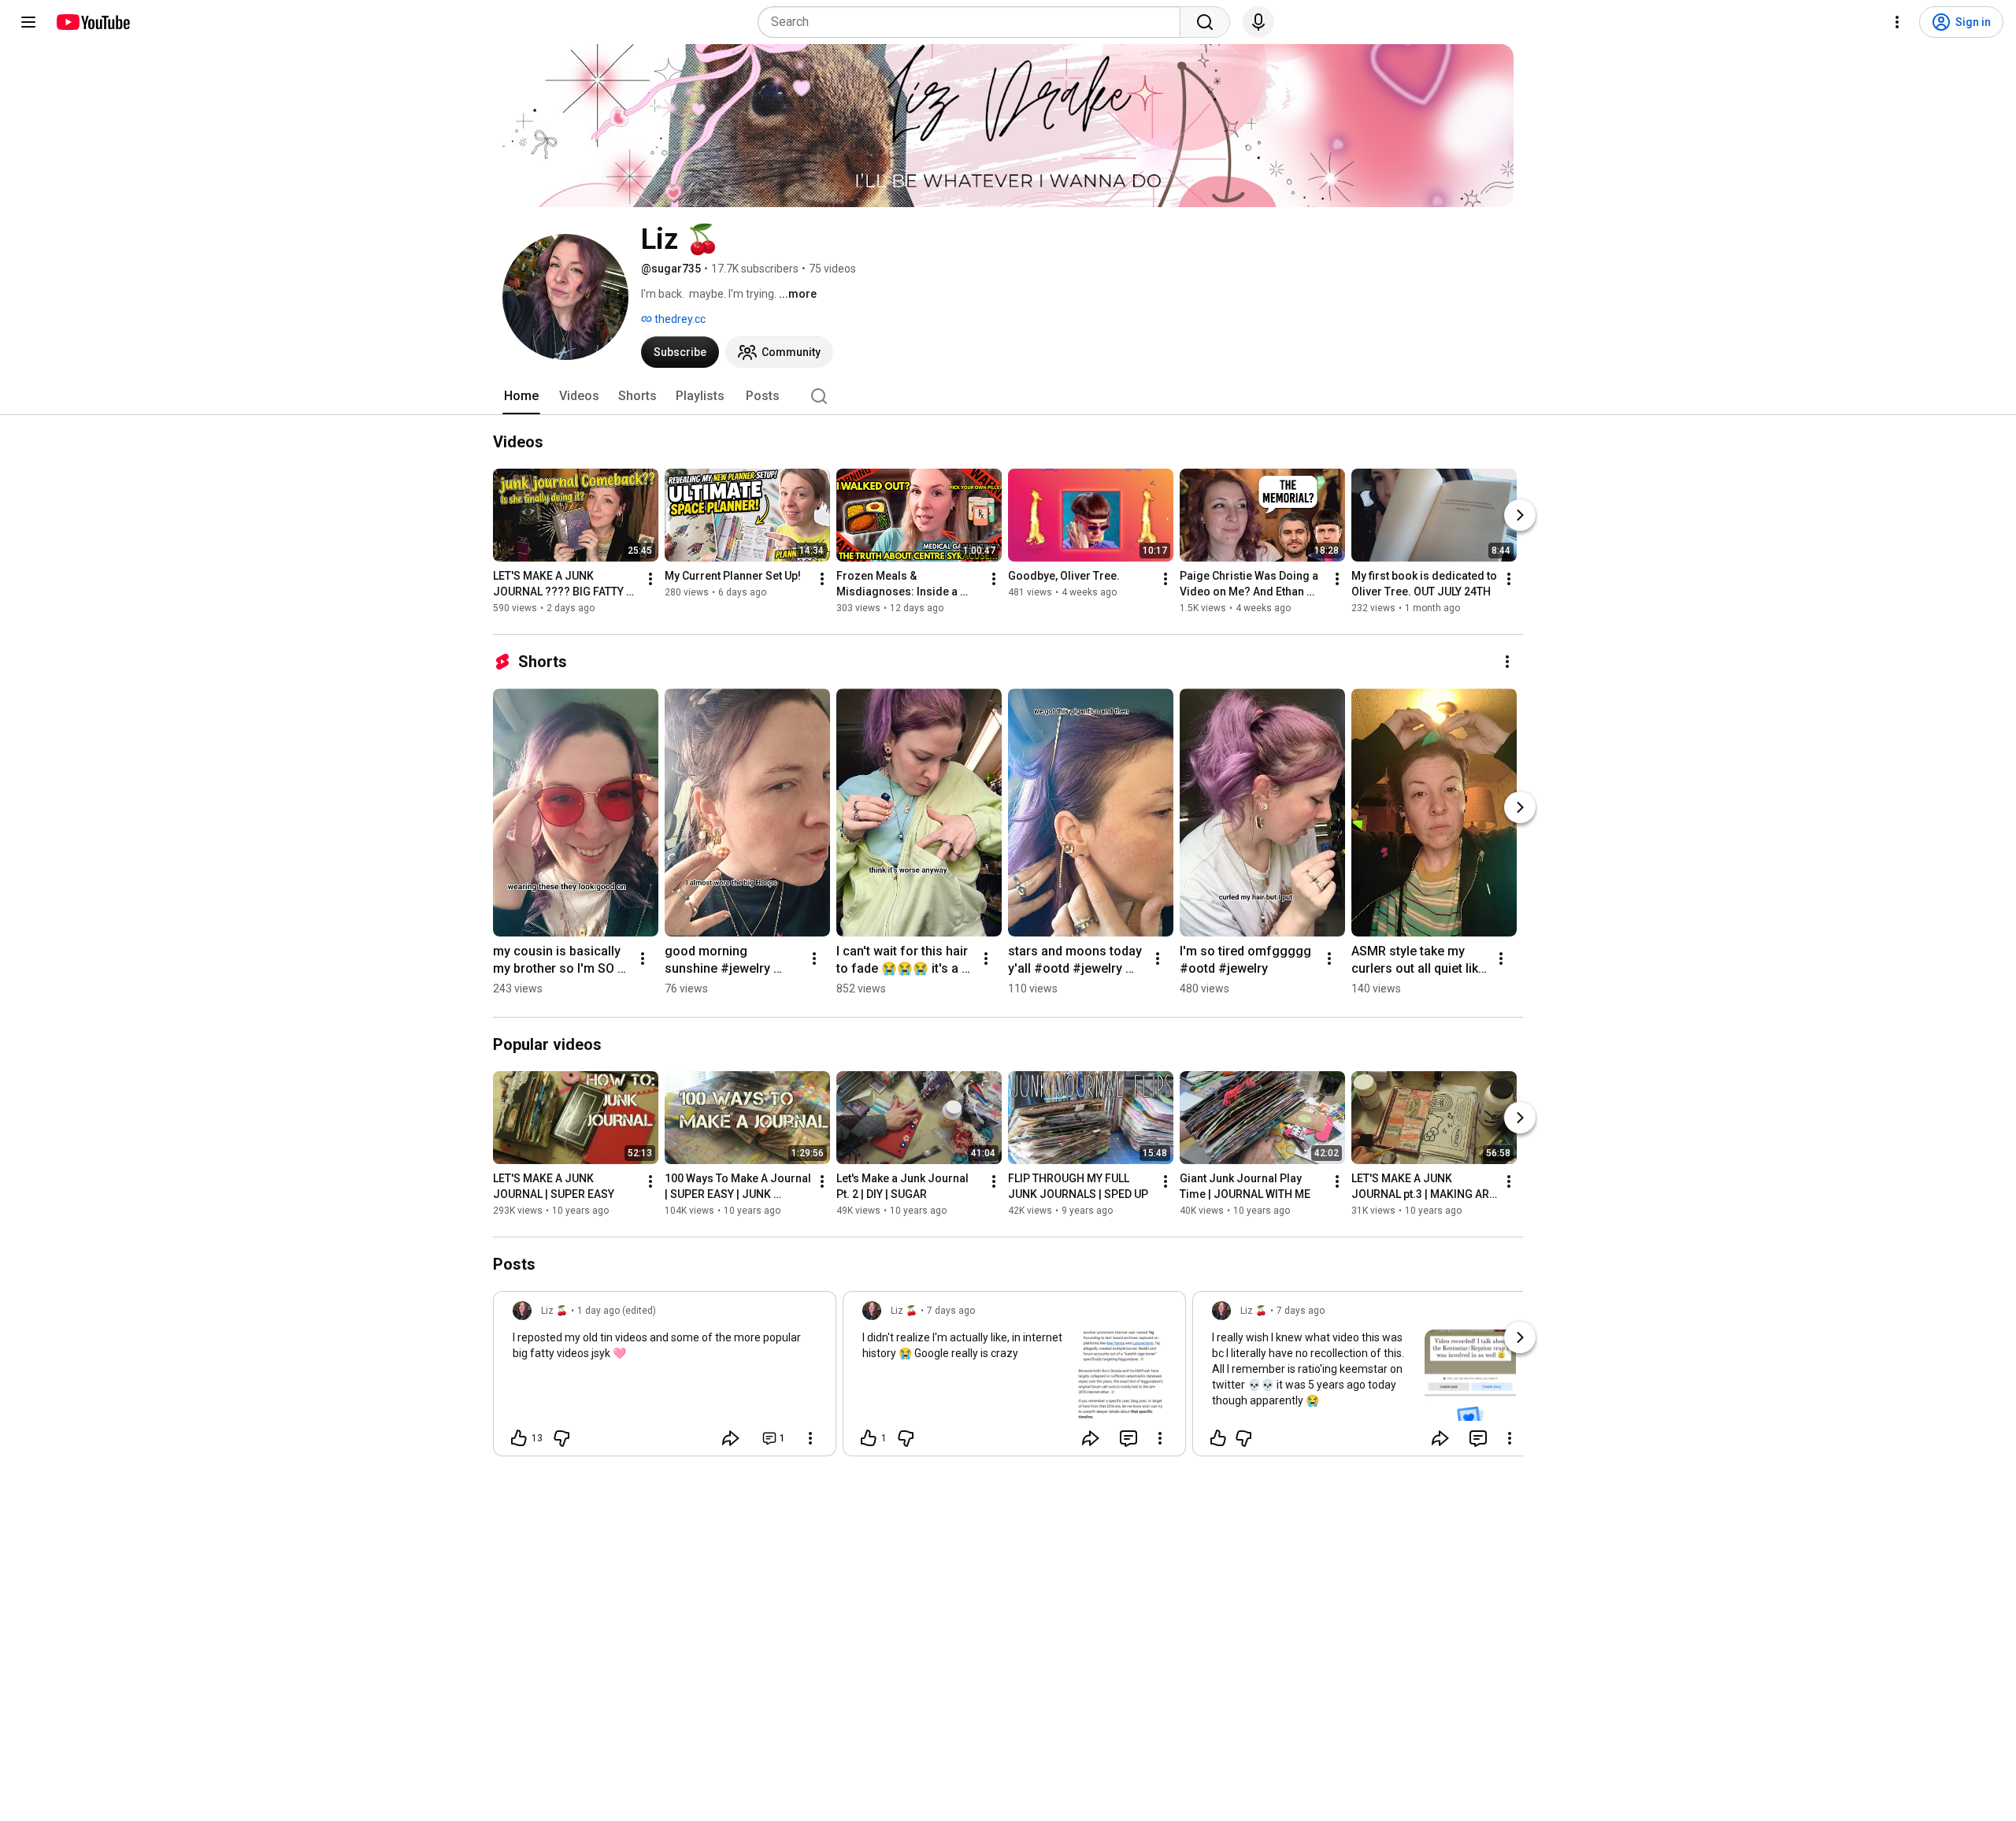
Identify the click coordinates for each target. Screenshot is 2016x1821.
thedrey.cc (679, 319)
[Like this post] (1218, 1438)
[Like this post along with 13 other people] (519, 1438)
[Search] (1205, 22)
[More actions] (650, 579)
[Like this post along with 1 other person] (869, 1438)
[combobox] (974, 22)
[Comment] (1128, 1438)
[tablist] (1008, 396)
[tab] (521, 396)
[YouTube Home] (93, 22)
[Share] (731, 1438)
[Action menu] (810, 1438)
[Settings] (1897, 22)
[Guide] (28, 22)
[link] (665, 1378)
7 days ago (951, 1311)
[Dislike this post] (561, 1438)
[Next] (1520, 515)
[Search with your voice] (1258, 22)
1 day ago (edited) (617, 1311)
